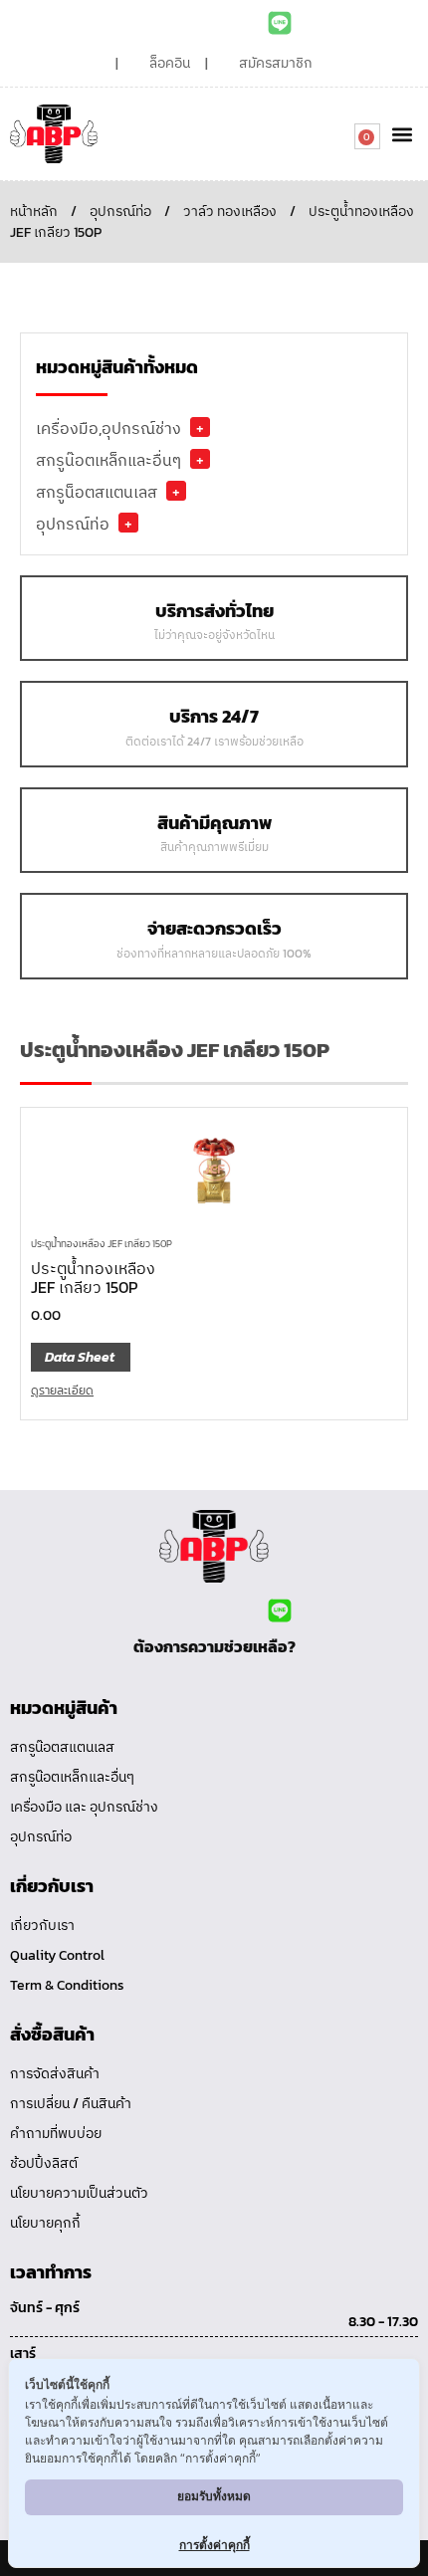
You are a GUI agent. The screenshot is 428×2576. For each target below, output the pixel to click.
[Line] (280, 23)
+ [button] (200, 427)
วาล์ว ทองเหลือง (230, 212)
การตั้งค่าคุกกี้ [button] (214, 2545)
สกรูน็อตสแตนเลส (97, 492)
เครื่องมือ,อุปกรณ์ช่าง (108, 428)
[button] (402, 134)
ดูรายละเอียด (62, 1391)
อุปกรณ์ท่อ (120, 212)
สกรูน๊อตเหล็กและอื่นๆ (108, 460)
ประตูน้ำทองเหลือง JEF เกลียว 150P (102, 1244)
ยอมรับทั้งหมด (214, 2496)
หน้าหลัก (34, 212)
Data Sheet (80, 1357)
